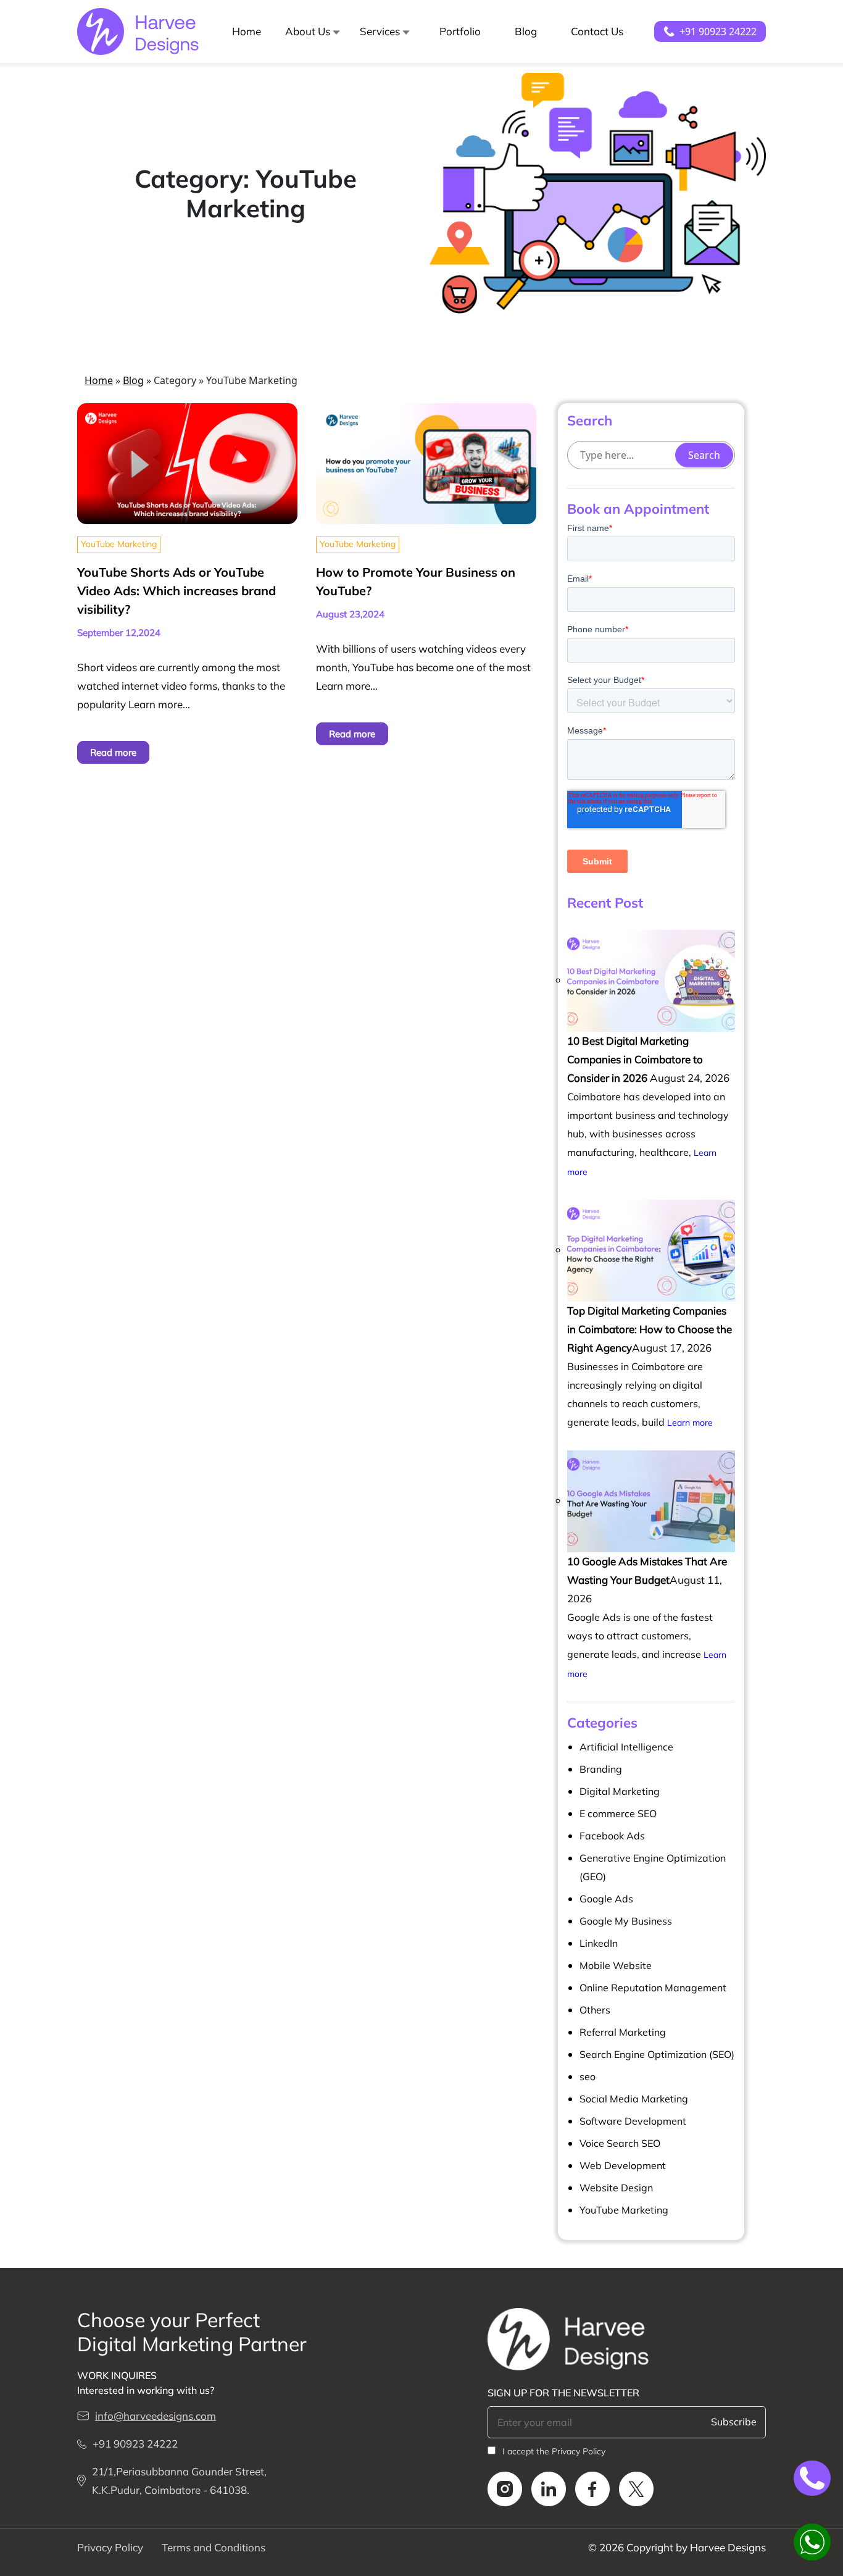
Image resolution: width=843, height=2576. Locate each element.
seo (588, 2076)
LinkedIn (599, 1943)
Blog (526, 31)
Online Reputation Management (653, 1988)
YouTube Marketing (119, 544)
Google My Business (626, 1921)
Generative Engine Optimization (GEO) (653, 1867)
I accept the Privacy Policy (554, 2451)
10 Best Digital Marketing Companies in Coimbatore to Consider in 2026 (635, 1059)
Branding (601, 1769)
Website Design (616, 2188)
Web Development (623, 2165)
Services (380, 31)
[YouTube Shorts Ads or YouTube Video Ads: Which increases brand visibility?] (187, 462)
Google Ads (606, 1899)
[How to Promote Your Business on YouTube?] (426, 462)
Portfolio (460, 31)
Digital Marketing (620, 1791)
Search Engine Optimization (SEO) (657, 2054)
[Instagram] (505, 2489)
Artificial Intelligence (626, 1747)
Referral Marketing (623, 2032)
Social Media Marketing (634, 2099)
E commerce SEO (618, 1813)
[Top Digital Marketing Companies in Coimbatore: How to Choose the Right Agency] (651, 1249)
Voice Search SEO (620, 2143)
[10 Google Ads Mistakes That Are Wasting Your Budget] (651, 1500)
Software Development (633, 2121)
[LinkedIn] (544, 2489)
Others (595, 2010)
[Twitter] (632, 2489)
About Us (308, 31)
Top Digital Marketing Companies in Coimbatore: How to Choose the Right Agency (650, 1329)
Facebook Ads (612, 1836)
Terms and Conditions (214, 2547)
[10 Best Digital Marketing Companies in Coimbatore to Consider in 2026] (651, 980)
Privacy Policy (110, 2547)
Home (247, 31)
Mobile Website (616, 1965)
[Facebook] (588, 2489)
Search (704, 455)
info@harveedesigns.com (156, 2416)
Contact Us (597, 31)
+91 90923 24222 (718, 31)
